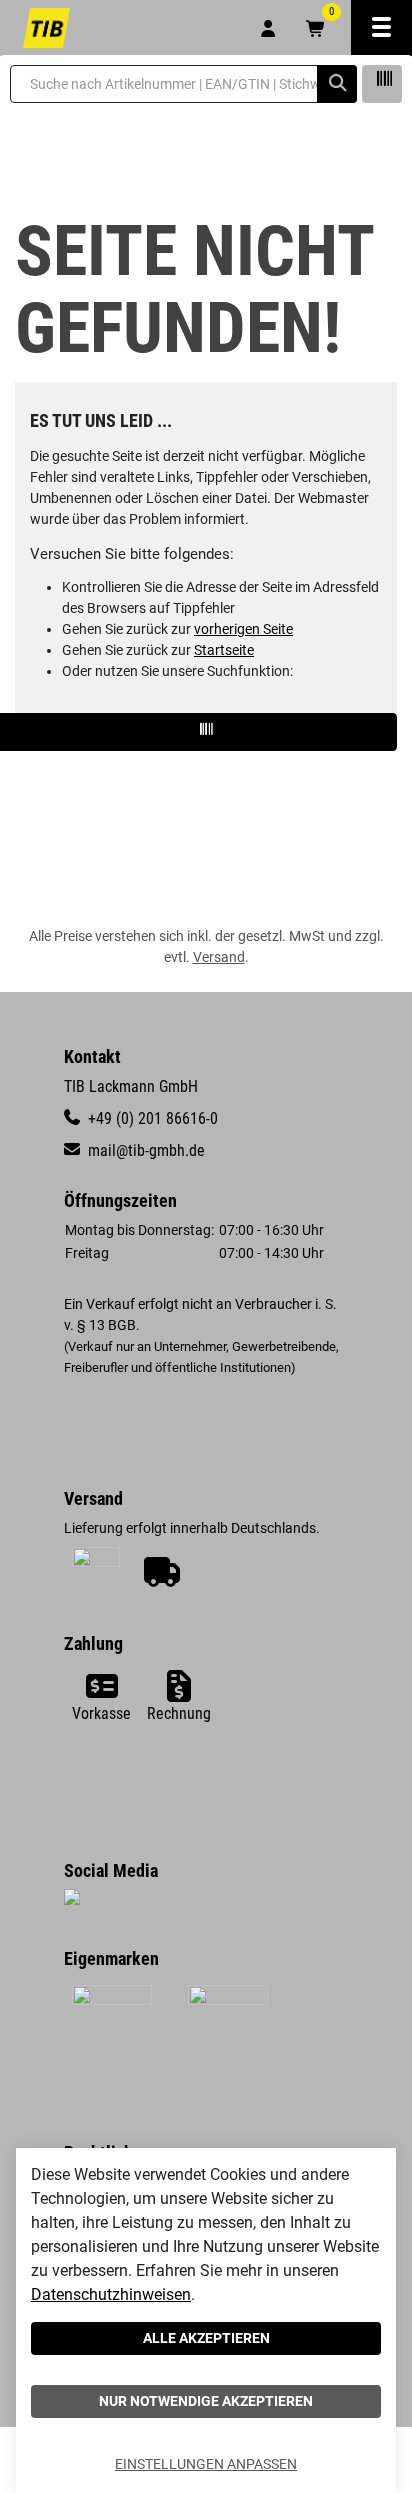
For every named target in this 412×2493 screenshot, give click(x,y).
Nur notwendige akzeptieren (206, 2401)
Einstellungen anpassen (206, 2464)
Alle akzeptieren (206, 2338)
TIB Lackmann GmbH (131, 1086)
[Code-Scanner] (382, 84)
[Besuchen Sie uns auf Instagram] (72, 1900)
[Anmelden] (268, 28)
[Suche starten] (337, 84)
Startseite (224, 650)
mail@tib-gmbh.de (144, 1150)
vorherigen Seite (243, 629)
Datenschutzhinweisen (111, 2294)
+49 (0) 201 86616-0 (151, 1118)
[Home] (46, 28)
